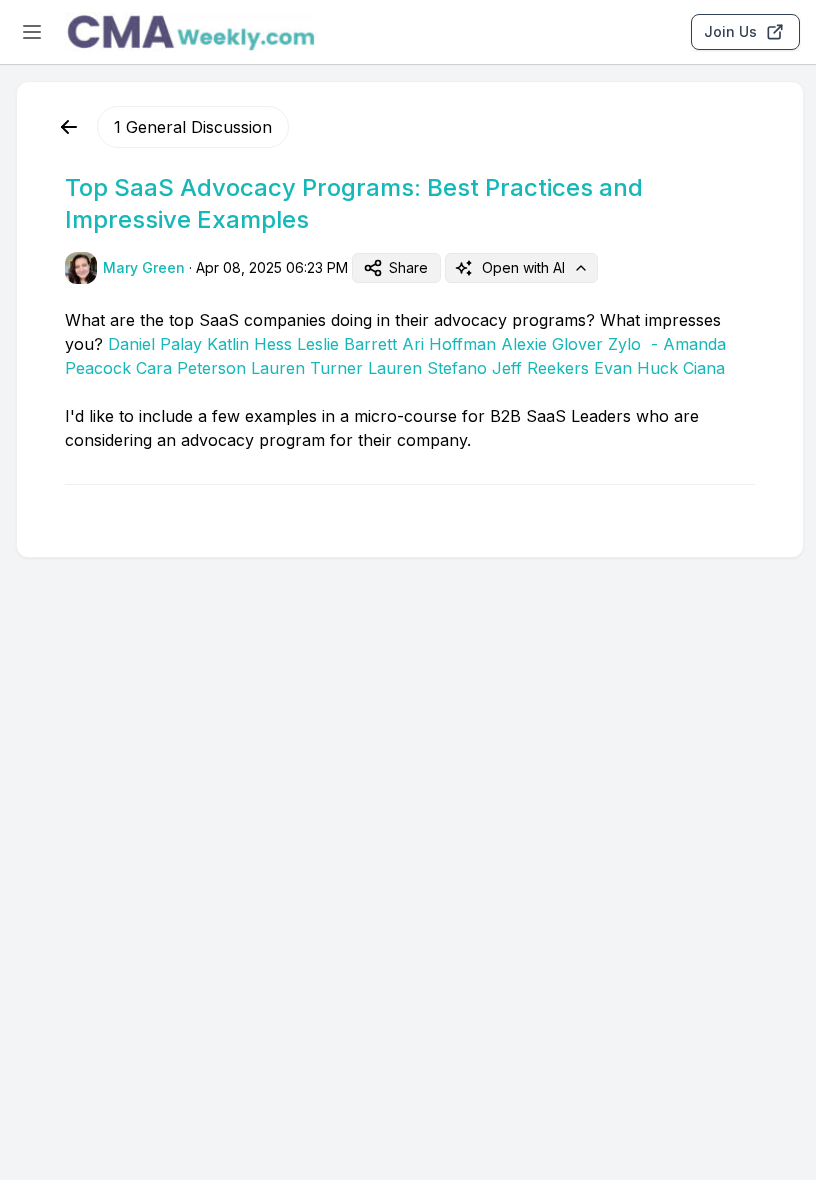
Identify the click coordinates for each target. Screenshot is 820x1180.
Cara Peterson (191, 368)
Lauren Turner (307, 368)
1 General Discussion (193, 127)
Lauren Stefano (427, 368)
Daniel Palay (155, 344)
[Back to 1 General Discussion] (69, 127)
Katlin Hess (249, 344)
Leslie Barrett (347, 344)
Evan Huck (636, 368)
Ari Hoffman (449, 344)
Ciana (704, 368)
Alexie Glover (552, 344)
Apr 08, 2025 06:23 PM (272, 267)
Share (408, 267)
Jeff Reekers (540, 368)
